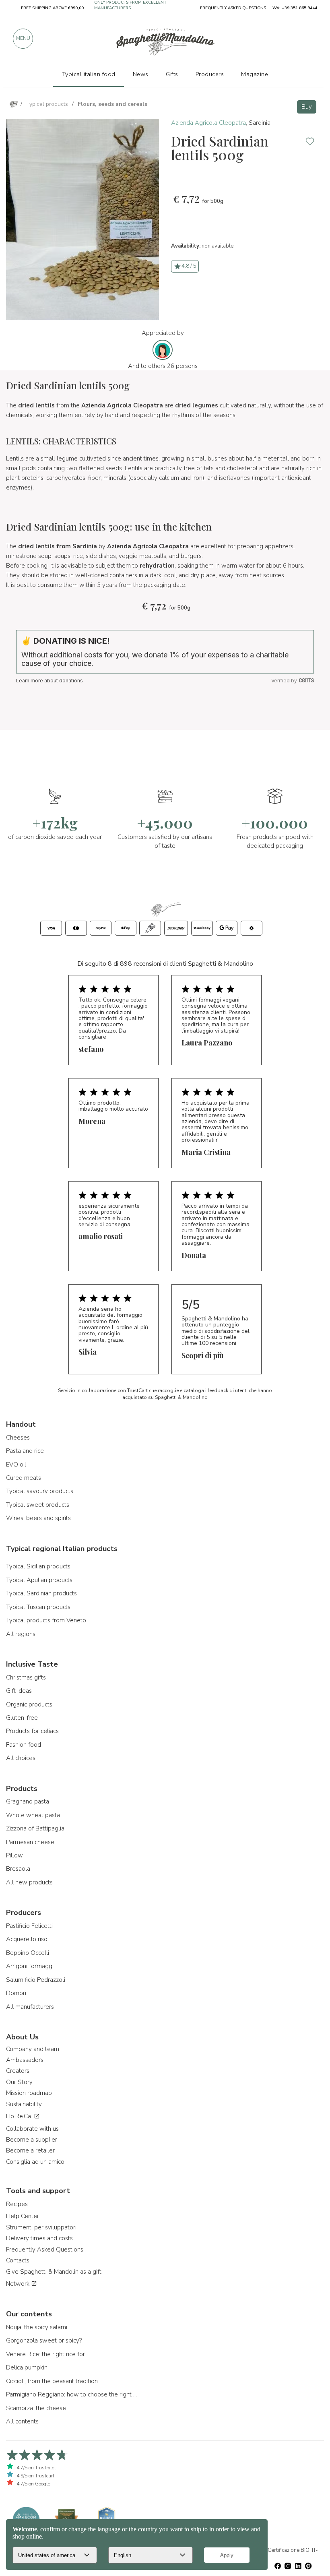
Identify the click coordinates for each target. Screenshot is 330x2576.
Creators (18, 2071)
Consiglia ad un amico (35, 2162)
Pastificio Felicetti (29, 1926)
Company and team (33, 2049)
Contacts (18, 2260)
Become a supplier (32, 2140)
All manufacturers (30, 2007)
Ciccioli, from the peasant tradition (52, 2381)
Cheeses (18, 1438)
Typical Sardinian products (41, 1593)
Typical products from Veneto (46, 1620)
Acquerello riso (27, 1939)
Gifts (172, 74)
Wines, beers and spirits (38, 1518)
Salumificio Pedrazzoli (36, 1980)
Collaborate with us (32, 2129)
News (141, 74)
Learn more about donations (49, 681)
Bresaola (18, 1869)
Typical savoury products (40, 1491)
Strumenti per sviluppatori (41, 2227)
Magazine (255, 74)
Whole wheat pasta (33, 1815)
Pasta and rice (25, 1451)
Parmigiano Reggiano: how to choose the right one (72, 2394)
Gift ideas (19, 1691)
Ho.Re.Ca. (20, 2116)
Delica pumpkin (27, 2367)
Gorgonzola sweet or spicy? (44, 2341)
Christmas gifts (26, 1677)
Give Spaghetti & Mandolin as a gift (54, 2272)
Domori (16, 1993)
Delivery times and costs (39, 2238)
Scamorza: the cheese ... (39, 2408)
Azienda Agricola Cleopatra (208, 123)
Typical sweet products (38, 1505)
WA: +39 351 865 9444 (295, 8)
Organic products (29, 1704)
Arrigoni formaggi (30, 1966)
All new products (29, 1882)
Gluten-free (22, 1718)
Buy (307, 107)
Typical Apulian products (39, 1580)
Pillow (14, 1855)
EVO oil (16, 1465)
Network (19, 2284)
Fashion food (24, 1745)
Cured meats (24, 1478)
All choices (21, 1758)
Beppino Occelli (28, 1953)
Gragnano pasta (28, 1801)
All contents (22, 2421)
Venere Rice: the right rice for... (47, 2354)
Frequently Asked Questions (45, 2250)
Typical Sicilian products (38, 1566)
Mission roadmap (29, 2093)
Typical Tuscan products (38, 1607)
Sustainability (24, 2104)
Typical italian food (89, 74)
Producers (210, 74)
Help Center (23, 2216)
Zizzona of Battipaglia (35, 1828)
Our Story (19, 2082)
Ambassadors (25, 2060)
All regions (21, 1634)
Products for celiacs (32, 1731)
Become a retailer (30, 2150)
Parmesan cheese (30, 1842)
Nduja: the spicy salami (37, 2327)
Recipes (17, 2204)
